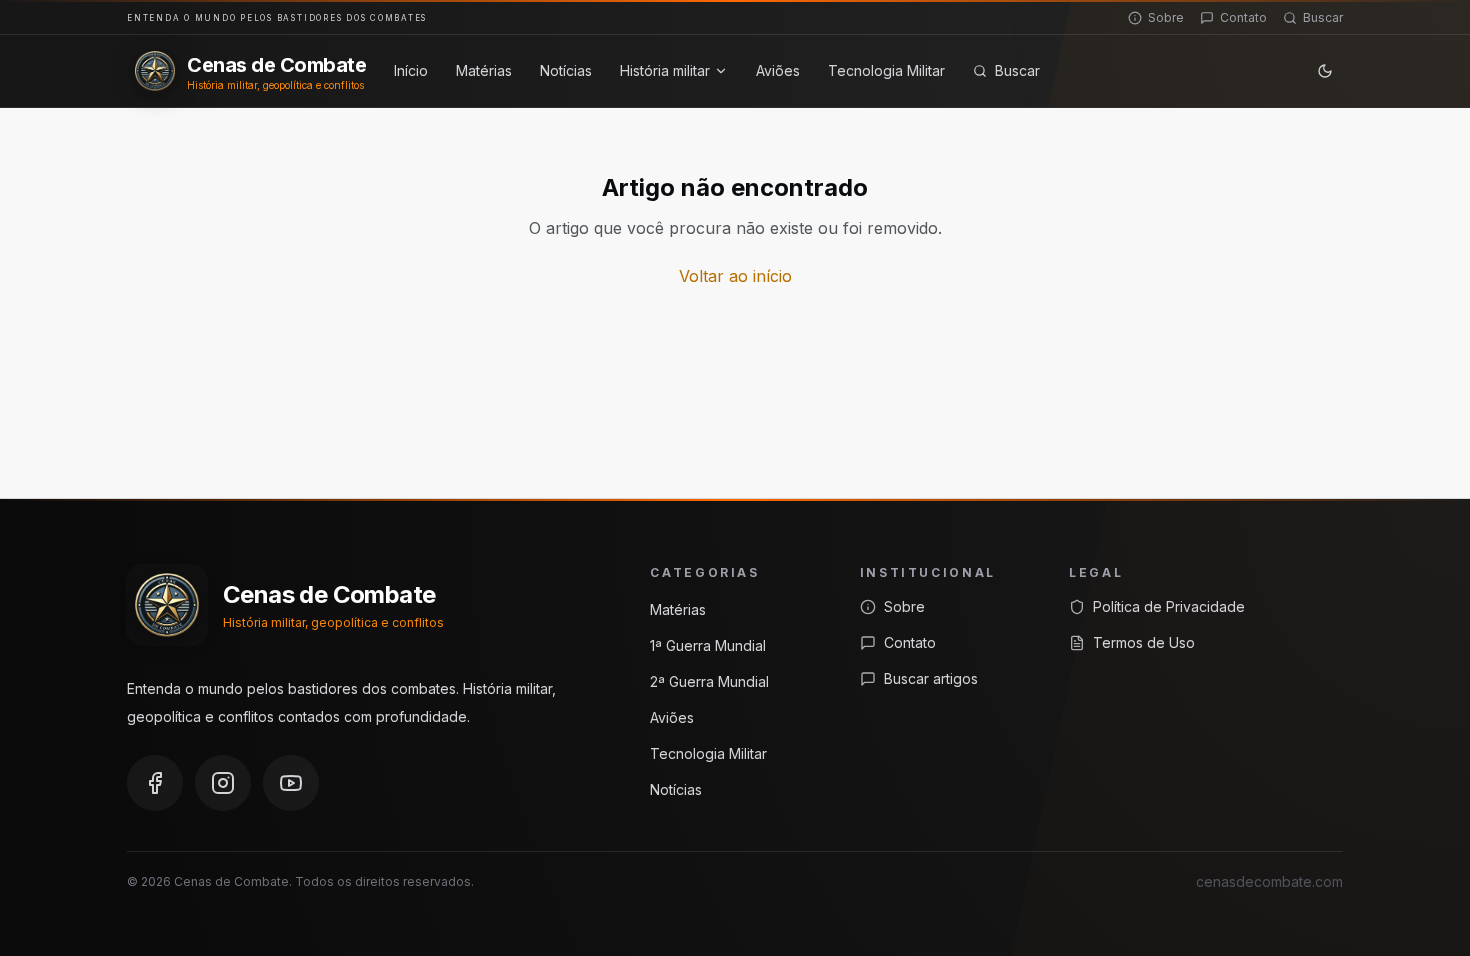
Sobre (1166, 17)
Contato (1243, 17)
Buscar (1323, 17)
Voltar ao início (735, 276)
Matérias (484, 70)
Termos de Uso (1144, 642)
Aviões (778, 70)
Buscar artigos (931, 678)
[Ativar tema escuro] (1325, 71)
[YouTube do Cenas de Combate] (291, 783)
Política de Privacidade (1169, 606)
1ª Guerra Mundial (708, 645)
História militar (665, 70)
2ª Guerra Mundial (709, 681)
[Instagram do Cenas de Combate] (223, 783)
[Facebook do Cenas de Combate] (155, 783)
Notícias (566, 70)
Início (411, 70)
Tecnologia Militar (886, 70)
